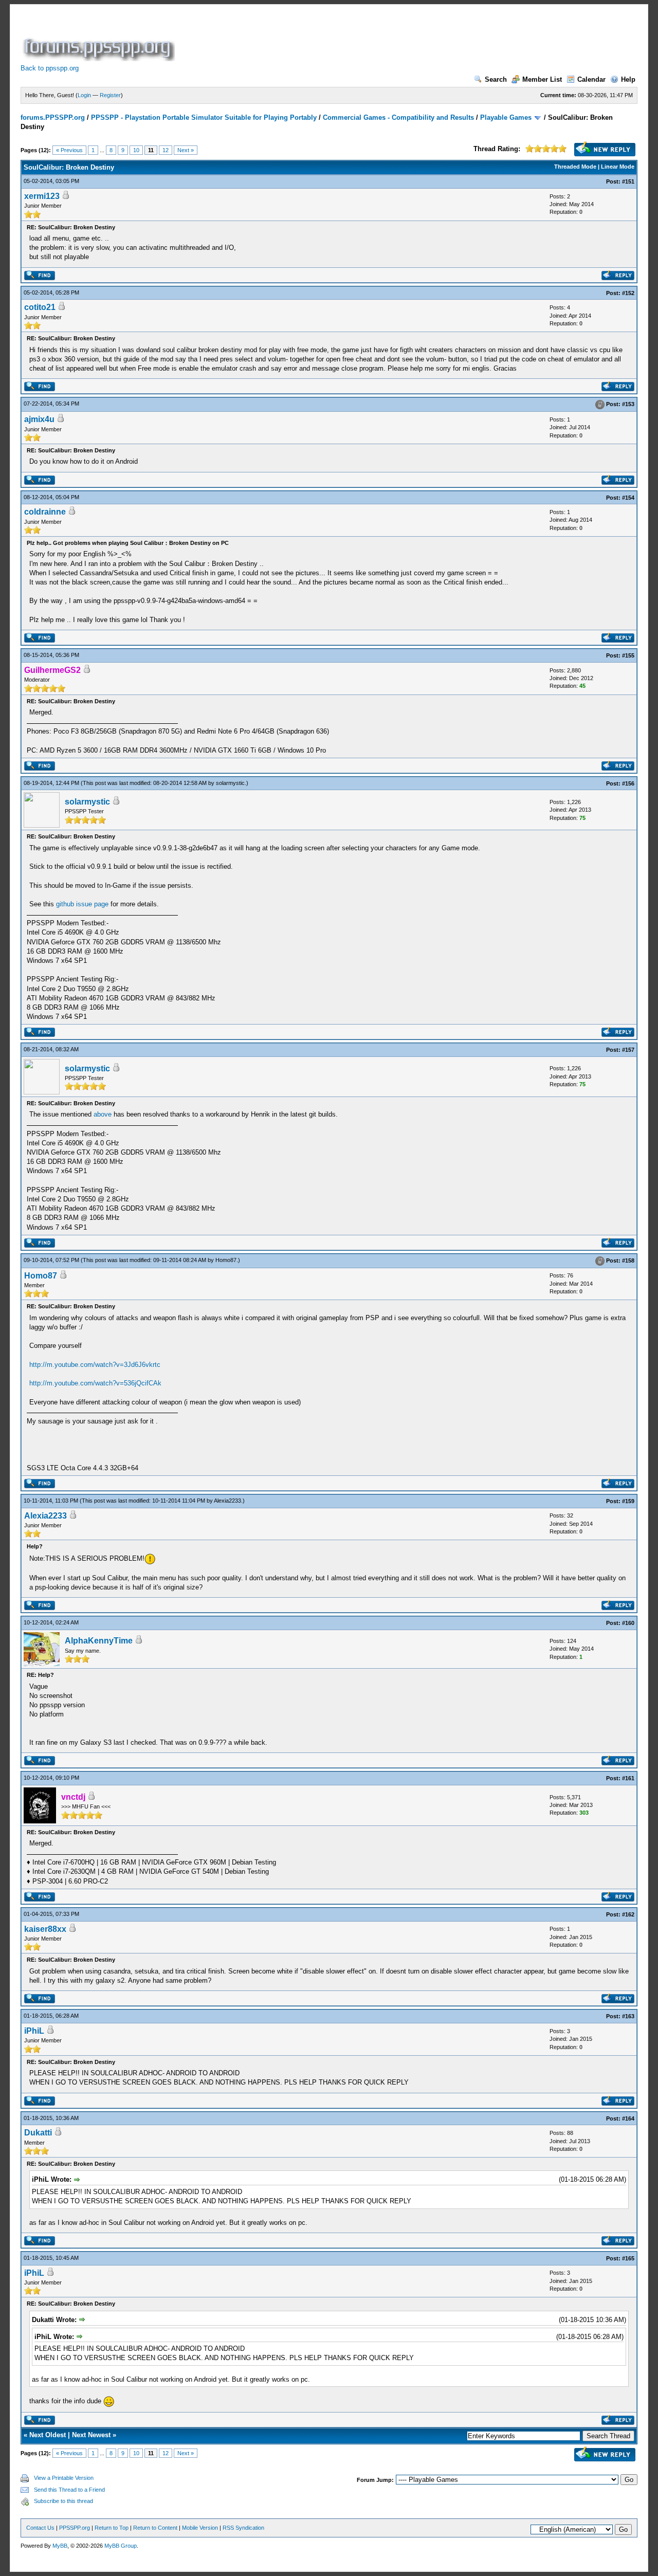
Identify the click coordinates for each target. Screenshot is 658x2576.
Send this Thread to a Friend (69, 2490)
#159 (628, 1501)
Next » (186, 150)
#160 (628, 1623)
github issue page (82, 904)
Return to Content (155, 2528)
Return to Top (112, 2528)
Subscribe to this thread (63, 2501)
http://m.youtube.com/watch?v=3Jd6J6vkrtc (95, 1365)
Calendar (591, 79)
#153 (628, 404)
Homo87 (226, 1260)
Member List (542, 79)
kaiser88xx (45, 1929)
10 (136, 150)
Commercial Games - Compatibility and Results (398, 117)
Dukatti (38, 2133)
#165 (628, 2258)
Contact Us (40, 2528)
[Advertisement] (364, 38)
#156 (628, 783)
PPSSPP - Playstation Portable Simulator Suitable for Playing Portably (204, 117)
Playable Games (506, 117)
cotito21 (40, 307)
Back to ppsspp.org (50, 68)
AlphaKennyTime (99, 1641)
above (103, 1114)
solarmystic (230, 783)
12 (166, 150)
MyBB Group (121, 2546)
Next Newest (91, 2435)
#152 (628, 293)
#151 (628, 181)
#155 (628, 655)
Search (496, 79)
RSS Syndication (243, 2528)
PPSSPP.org (75, 2528)
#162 (628, 1914)
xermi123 (42, 196)
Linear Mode (618, 167)
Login (84, 95)
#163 (628, 2016)
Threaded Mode (575, 167)
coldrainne (45, 512)
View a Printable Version (64, 2478)
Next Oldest (48, 2435)
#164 (628, 2118)
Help (628, 79)
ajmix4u (39, 419)
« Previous (69, 150)
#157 (628, 1050)
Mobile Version (200, 2528)
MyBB (60, 2546)
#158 (628, 1260)
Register (110, 95)
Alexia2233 (227, 1501)
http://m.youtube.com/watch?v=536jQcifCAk (95, 1383)
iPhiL (34, 2031)
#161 (628, 1778)
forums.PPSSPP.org (53, 117)
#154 (628, 498)
